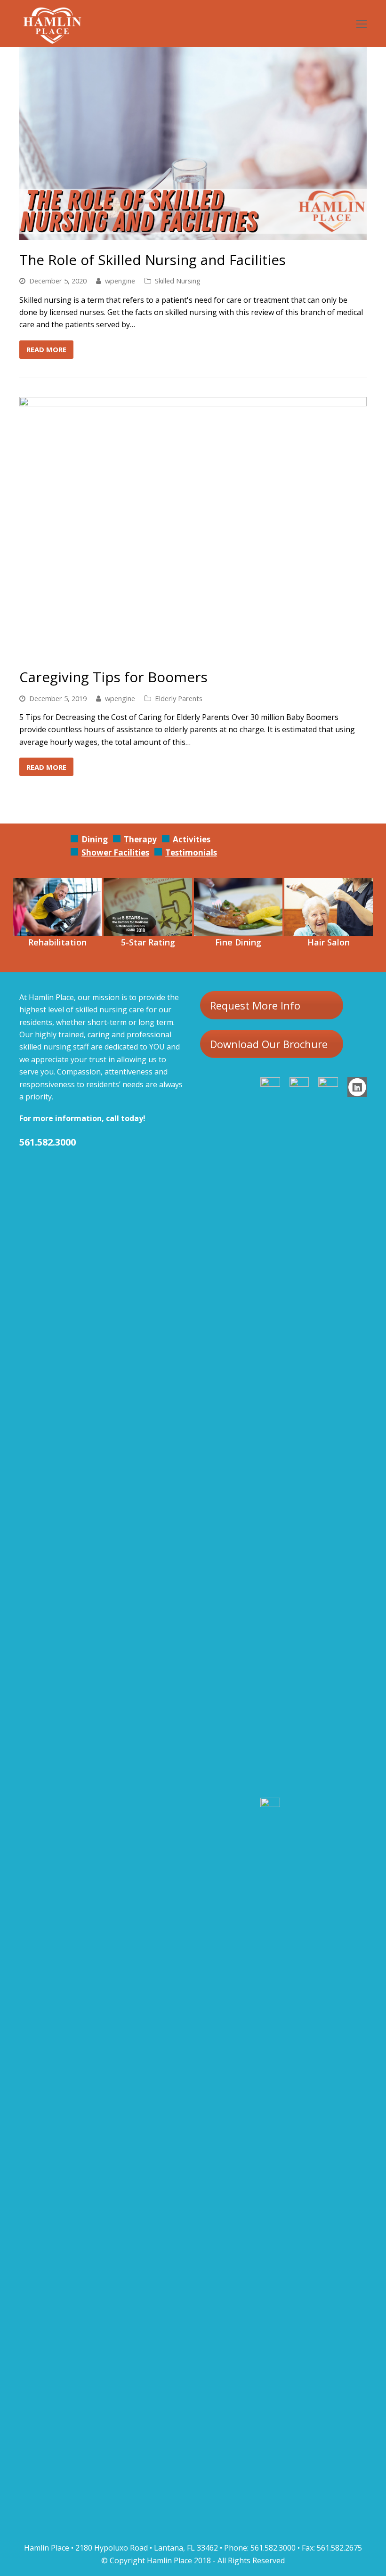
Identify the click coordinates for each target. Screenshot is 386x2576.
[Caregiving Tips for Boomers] (193, 651)
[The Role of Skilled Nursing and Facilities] (193, 234)
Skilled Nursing (178, 281)
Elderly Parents (179, 698)
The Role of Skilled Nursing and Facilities (153, 260)
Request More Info (255, 1005)
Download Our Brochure (269, 1044)
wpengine (120, 281)
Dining (95, 839)
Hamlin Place (169, 2560)
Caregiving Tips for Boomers (113, 677)
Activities (192, 839)
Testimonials (191, 852)
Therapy (140, 839)
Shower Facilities (115, 852)
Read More (46, 349)
